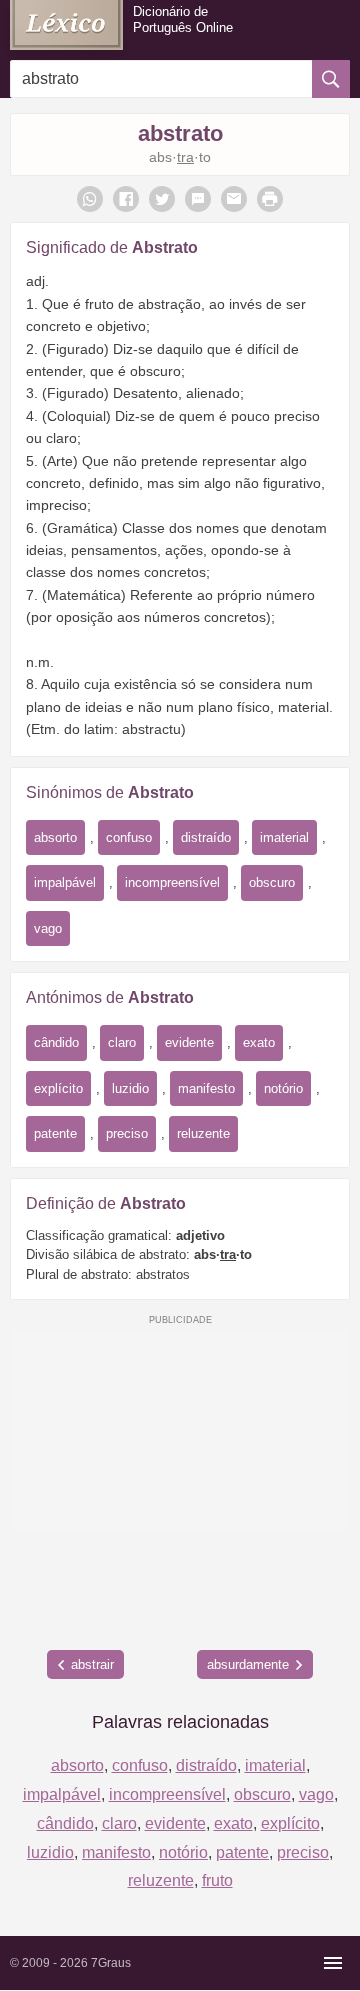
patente (55, 1133)
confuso (129, 837)
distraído (206, 837)
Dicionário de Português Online (183, 19)
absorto (55, 837)
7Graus (111, 1963)
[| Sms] (198, 199)
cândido (56, 1042)
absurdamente (248, 1664)
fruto (217, 1880)
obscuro (272, 882)
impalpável (65, 882)
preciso (127, 1133)
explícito (58, 1088)
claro (122, 1042)
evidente (189, 1042)
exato (259, 1042)
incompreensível (172, 882)
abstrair (92, 1664)
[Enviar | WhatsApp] (90, 199)
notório (283, 1088)
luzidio (130, 1088)
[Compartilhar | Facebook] (126, 199)
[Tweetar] (162, 199)
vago (48, 928)
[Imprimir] (270, 199)
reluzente (203, 1133)
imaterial (284, 837)
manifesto (206, 1088)
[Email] (234, 199)
